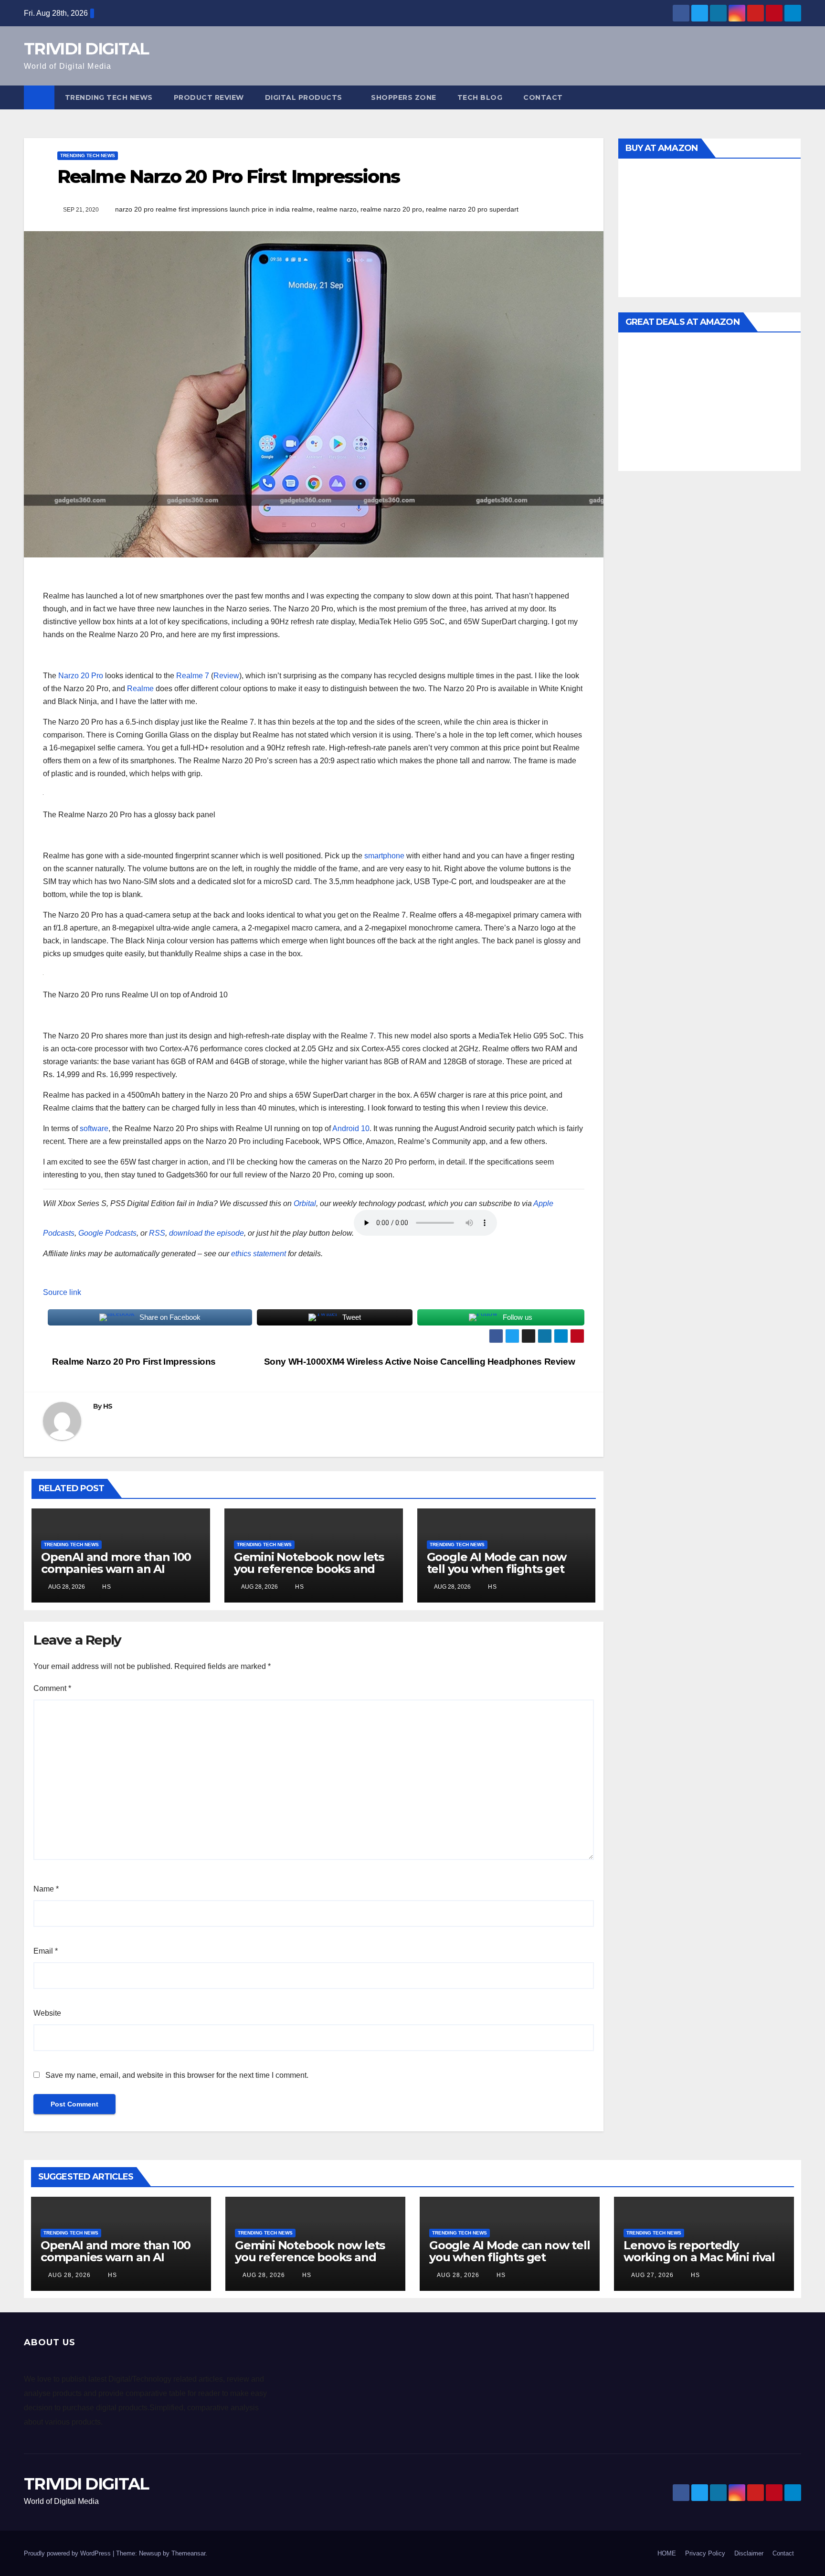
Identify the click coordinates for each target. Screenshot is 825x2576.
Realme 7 (193, 676)
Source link (62, 1292)
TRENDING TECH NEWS (109, 97)
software (94, 1128)
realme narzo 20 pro (391, 209)
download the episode (206, 1233)
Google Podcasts (107, 1233)
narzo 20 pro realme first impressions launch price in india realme (214, 209)
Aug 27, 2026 (652, 2275)
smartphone (384, 856)
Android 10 (351, 1128)
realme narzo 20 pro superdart (472, 209)
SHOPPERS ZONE (404, 97)
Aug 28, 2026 (69, 2275)
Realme (140, 689)
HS (108, 1406)
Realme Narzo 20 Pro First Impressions (133, 1362)
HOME (667, 2553)
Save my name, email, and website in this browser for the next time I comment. (177, 2075)
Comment (52, 1688)
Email (46, 1951)
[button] (794, 97)
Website (47, 2013)
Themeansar (188, 2553)
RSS (157, 1233)
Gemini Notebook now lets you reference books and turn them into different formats (309, 1575)
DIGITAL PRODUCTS (304, 97)
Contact (543, 97)
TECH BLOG (480, 97)
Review (226, 676)
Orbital (305, 1203)
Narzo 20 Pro (81, 676)
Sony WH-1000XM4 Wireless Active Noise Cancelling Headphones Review (421, 1362)
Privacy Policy (705, 2553)
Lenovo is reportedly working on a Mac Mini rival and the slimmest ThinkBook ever (699, 2263)
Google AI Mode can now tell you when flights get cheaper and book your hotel (497, 1575)
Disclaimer (749, 2553)
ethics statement (259, 1254)
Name (46, 1889)
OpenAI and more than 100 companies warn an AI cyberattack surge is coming (120, 1569)
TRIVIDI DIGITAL (86, 49)
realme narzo (337, 209)
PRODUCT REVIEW (209, 97)
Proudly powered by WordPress (68, 2553)
